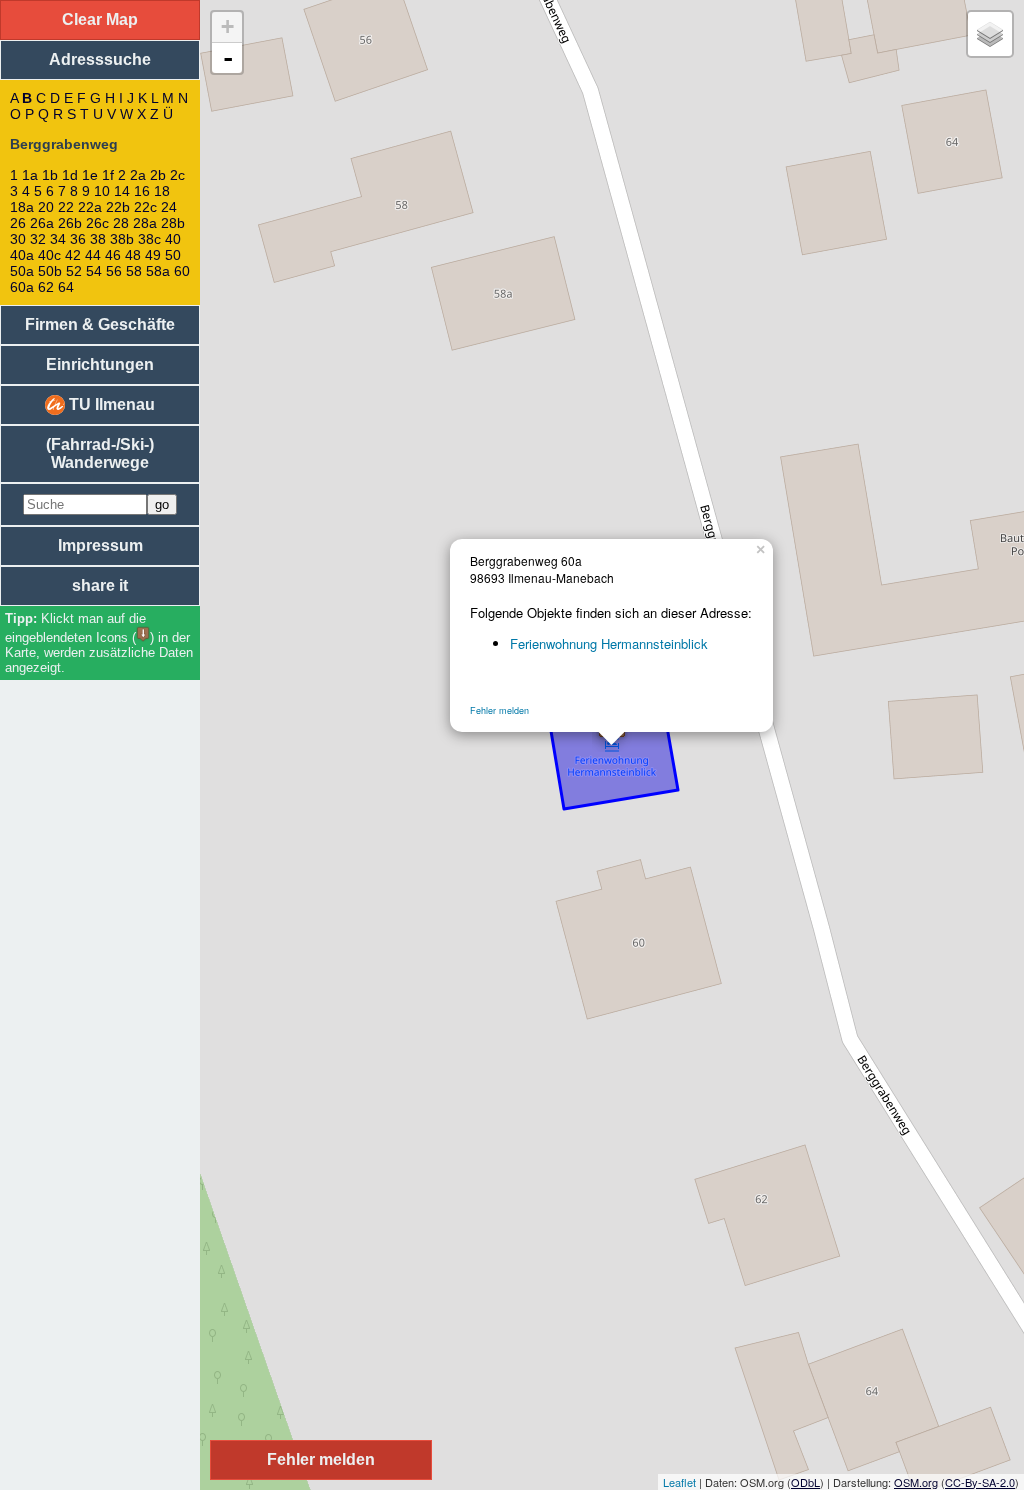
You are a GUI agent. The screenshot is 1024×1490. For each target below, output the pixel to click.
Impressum (100, 545)
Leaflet (679, 1482)
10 (102, 191)
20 (46, 207)
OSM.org (916, 1482)
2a (138, 175)
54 (94, 271)
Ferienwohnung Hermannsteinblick (609, 643)
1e (90, 175)
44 (93, 255)
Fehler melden (499, 710)
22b (118, 207)
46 (113, 255)
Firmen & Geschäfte (100, 324)
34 (58, 239)
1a (30, 175)
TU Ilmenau (110, 404)
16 (142, 191)
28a (145, 223)
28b (173, 223)
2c (177, 175)
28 (121, 223)
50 (173, 255)
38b (122, 239)
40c (49, 255)
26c (97, 223)
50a (22, 271)
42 (73, 255)
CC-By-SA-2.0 (980, 1482)
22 (66, 207)
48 (133, 255)
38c (149, 239)
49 (153, 255)
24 (169, 207)
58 (134, 271)
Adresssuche (100, 59)
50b (50, 271)
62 (46, 287)
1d (70, 175)
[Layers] (990, 34)
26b (70, 223)
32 (38, 239)
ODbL (805, 1482)
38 (98, 239)
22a (90, 207)
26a (42, 223)
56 (114, 271)
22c (145, 207)
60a (22, 287)
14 (122, 191)
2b (158, 175)
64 (66, 287)
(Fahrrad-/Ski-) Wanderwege (100, 453)
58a (158, 271)
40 (173, 239)
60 (182, 271)
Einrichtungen (100, 364)
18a (22, 207)
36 (78, 239)
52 (74, 271)
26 (18, 223)
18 (162, 191)
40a (22, 255)
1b (50, 175)
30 (18, 239)
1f (108, 175)
